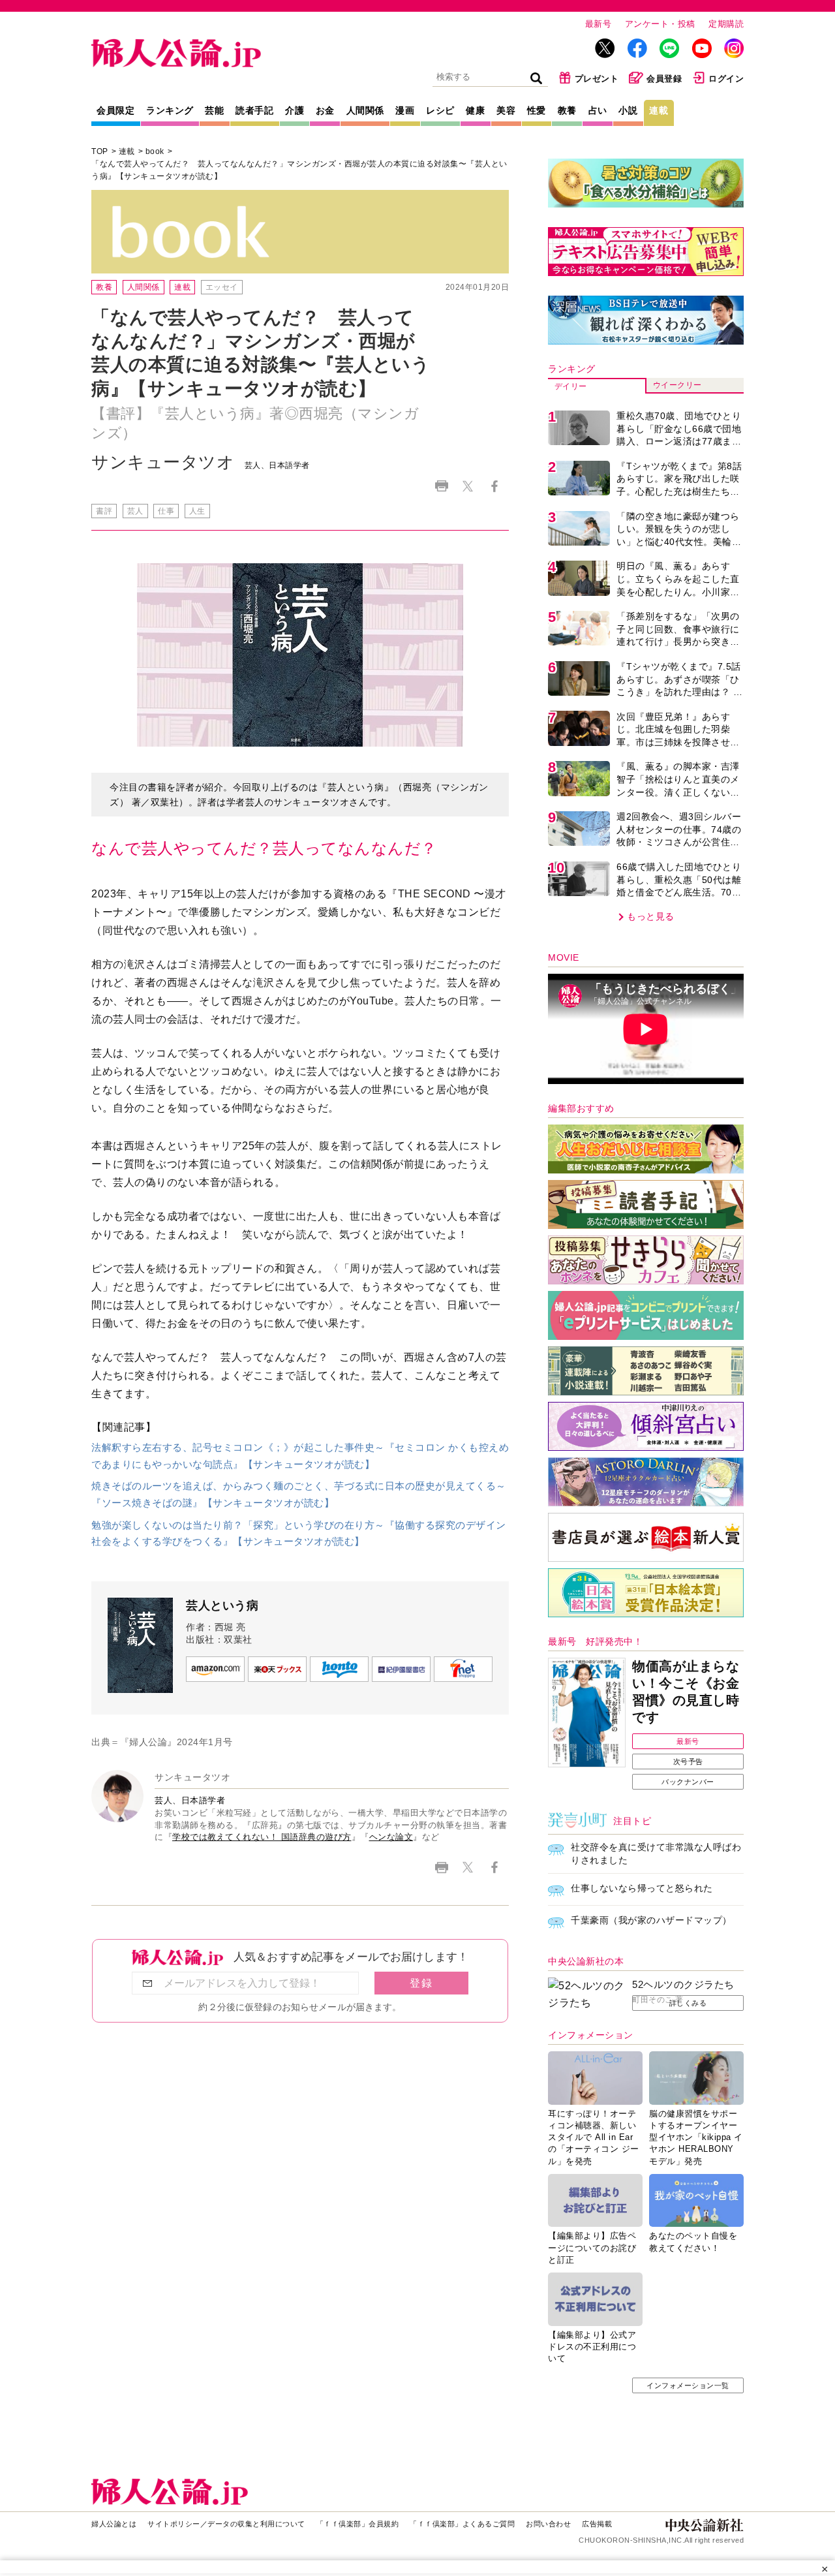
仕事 (166, 511)
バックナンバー (688, 1782)
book (155, 151)
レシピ (440, 110)
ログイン (726, 79)
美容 (506, 110)
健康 (475, 110)
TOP (100, 151)
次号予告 (688, 1761)
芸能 (214, 110)
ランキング (170, 110)
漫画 (405, 110)
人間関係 (365, 110)
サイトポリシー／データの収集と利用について (226, 2524)
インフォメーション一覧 (688, 2385)
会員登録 (664, 79)
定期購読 (726, 24)
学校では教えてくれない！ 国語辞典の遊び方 (262, 1837)
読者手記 (254, 110)
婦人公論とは (114, 2524)
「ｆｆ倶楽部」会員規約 (358, 2524)
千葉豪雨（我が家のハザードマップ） (651, 1920)
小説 (628, 110)
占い (598, 110)
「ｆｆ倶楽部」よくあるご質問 (462, 2524)
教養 (567, 110)
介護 (295, 110)
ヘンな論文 (391, 1837)
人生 (197, 511)
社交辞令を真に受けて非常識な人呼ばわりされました (656, 1854)
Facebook (494, 486)
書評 (104, 511)
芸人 (135, 511)
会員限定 (115, 110)
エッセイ (222, 287)
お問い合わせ (548, 2524)
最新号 (599, 24)
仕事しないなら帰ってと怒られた (642, 1888)
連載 (659, 110)
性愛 (537, 110)
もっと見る (651, 916)
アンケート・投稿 (660, 24)
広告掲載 (597, 2524)
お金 (325, 110)
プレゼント (597, 79)
